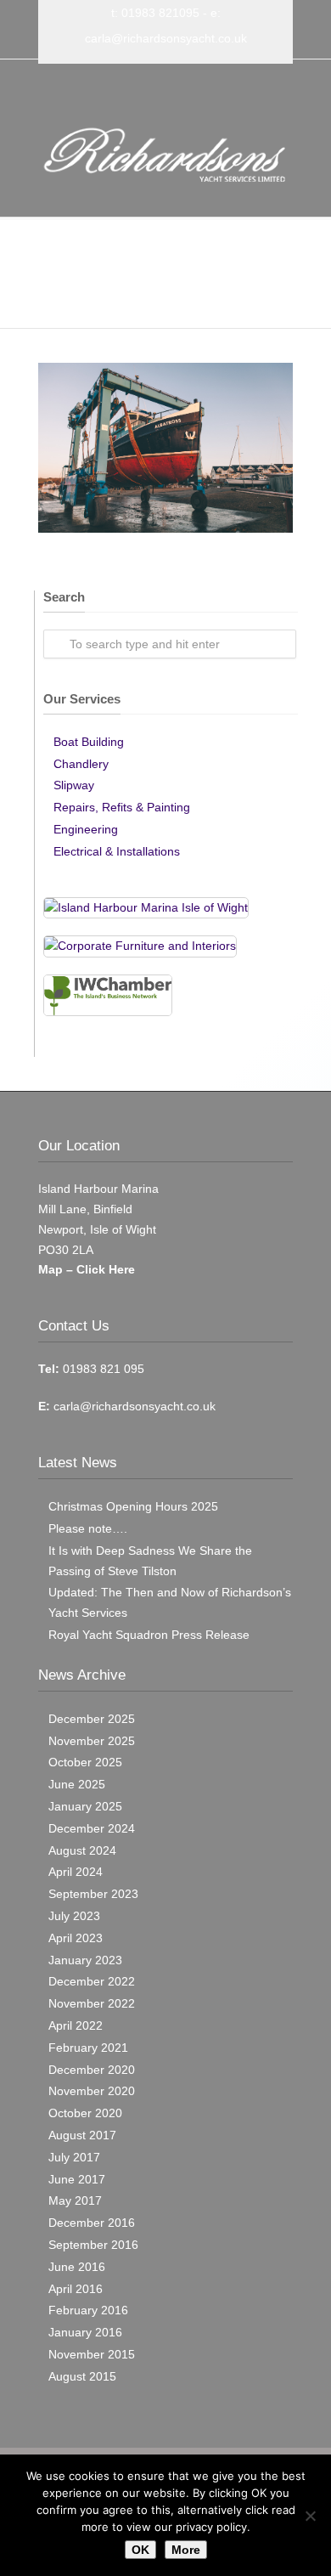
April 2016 (76, 2289)
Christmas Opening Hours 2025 (133, 1506)
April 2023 (76, 1938)
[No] (310, 2516)
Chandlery (81, 764)
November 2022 (92, 2003)
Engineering (86, 829)
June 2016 (77, 2267)
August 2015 (82, 2376)
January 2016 (85, 2332)
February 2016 (88, 2310)
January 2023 (85, 1960)
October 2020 (85, 2113)
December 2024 (92, 1828)
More (186, 2550)
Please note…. (88, 1528)
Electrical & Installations (117, 851)
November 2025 (92, 1741)
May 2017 (75, 2200)
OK (140, 2550)
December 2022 (92, 1981)
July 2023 (74, 1916)
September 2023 (93, 1894)
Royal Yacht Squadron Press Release (149, 1635)
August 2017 (82, 2135)
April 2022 (76, 2025)
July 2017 (74, 2157)
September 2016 (93, 2245)
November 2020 (92, 2091)
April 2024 (76, 1872)
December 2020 (92, 2070)
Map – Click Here (87, 1269)
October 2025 (85, 1762)
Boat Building (89, 742)
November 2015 (92, 2354)
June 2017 (77, 2179)
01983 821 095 (102, 1369)
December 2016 (92, 2223)
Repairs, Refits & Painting (122, 807)
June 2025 (77, 1784)
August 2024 (82, 1850)
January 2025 (85, 1806)
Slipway (74, 785)
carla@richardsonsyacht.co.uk (166, 38)
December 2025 (92, 1719)
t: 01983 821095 (155, 13)
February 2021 (88, 2048)
